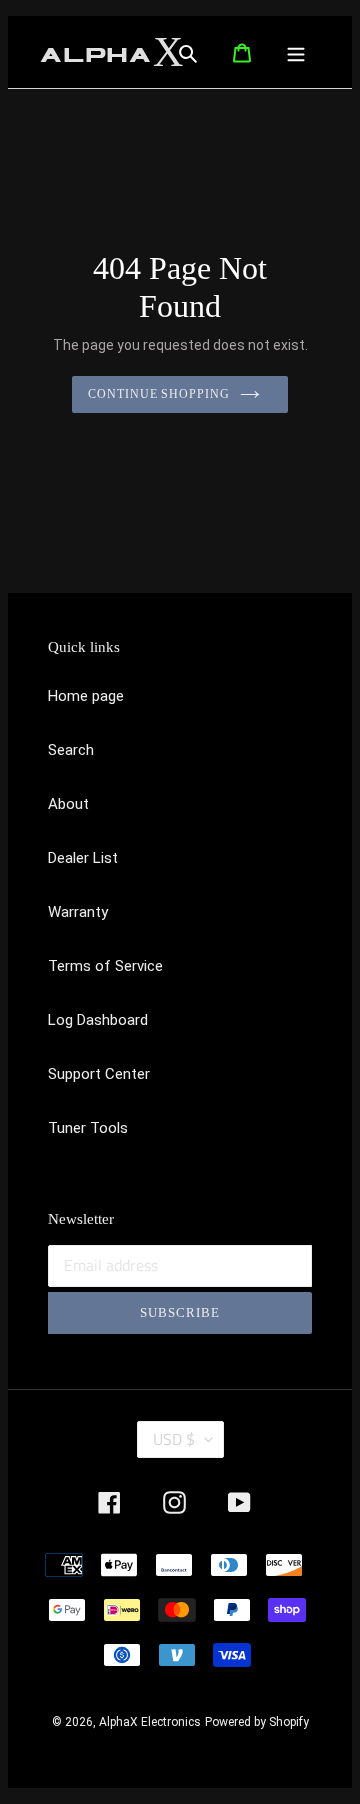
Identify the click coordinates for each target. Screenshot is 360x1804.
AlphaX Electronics (150, 1722)
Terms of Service (105, 966)
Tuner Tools (88, 1128)
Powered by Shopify (257, 1722)
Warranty (78, 912)
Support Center (99, 1074)
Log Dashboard (98, 1020)
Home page (86, 696)
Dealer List (83, 858)
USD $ (174, 1439)
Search (71, 750)
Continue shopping (159, 394)
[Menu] (302, 52)
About (68, 804)
